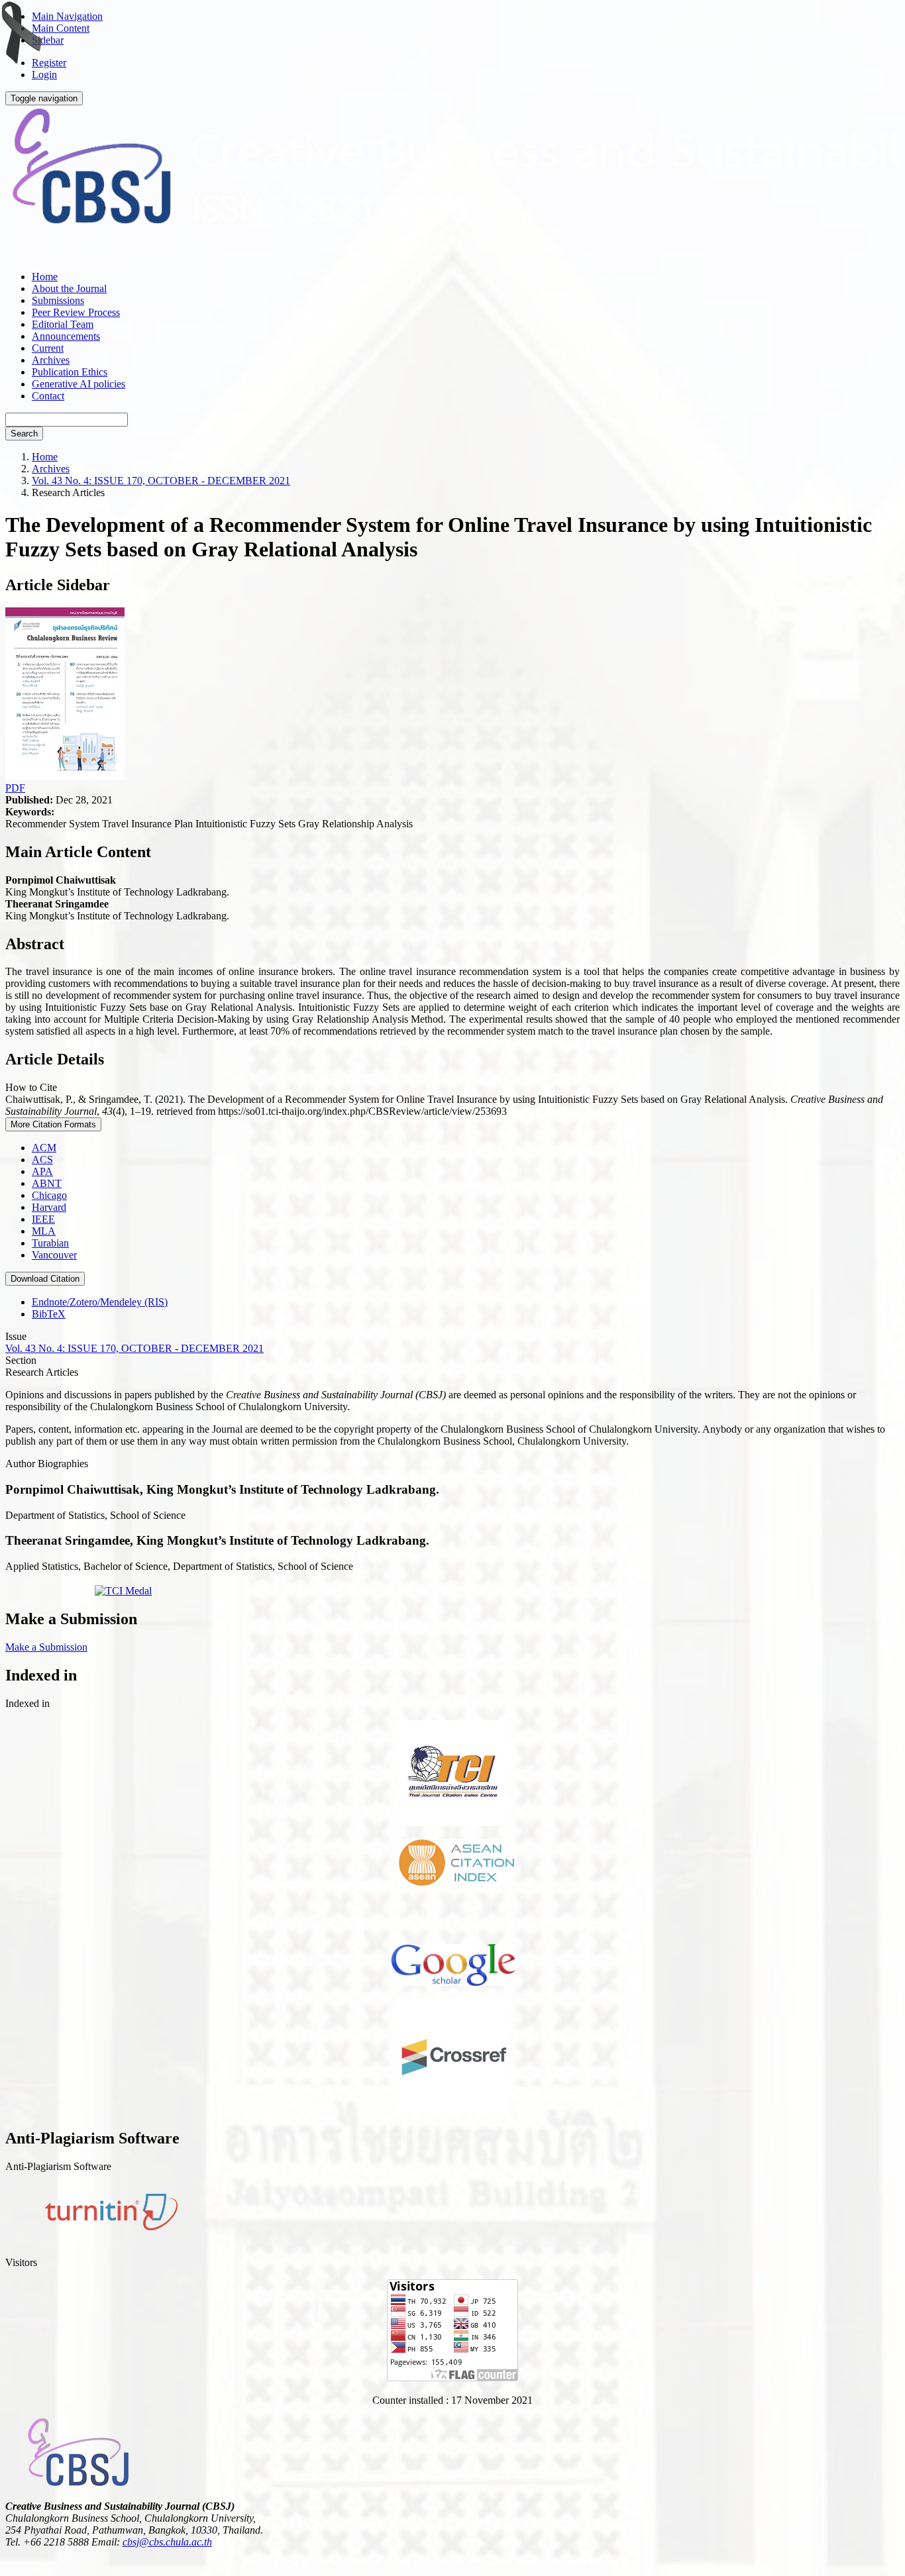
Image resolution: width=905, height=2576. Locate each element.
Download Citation (45, 1279)
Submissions (58, 300)
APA (42, 1171)
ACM (44, 1148)
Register (49, 63)
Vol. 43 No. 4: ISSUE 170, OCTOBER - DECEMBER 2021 (161, 481)
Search (24, 434)
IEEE (43, 1219)
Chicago (49, 1195)
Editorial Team (63, 324)
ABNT (47, 1183)
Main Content (61, 28)
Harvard (49, 1207)
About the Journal (69, 288)
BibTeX (49, 1314)
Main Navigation (67, 16)
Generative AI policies (79, 384)
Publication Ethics (70, 372)
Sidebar (48, 40)
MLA (44, 1231)
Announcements (66, 336)
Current (48, 348)
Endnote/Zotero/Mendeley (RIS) (100, 1302)
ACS (42, 1159)
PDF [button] (15, 788)
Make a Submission (46, 1647)
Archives (51, 360)
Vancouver (54, 1255)
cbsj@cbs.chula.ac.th (167, 2542)
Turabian (50, 1243)
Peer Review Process (76, 312)
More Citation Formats (53, 1124)
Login (44, 75)
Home (45, 277)
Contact (48, 396)
